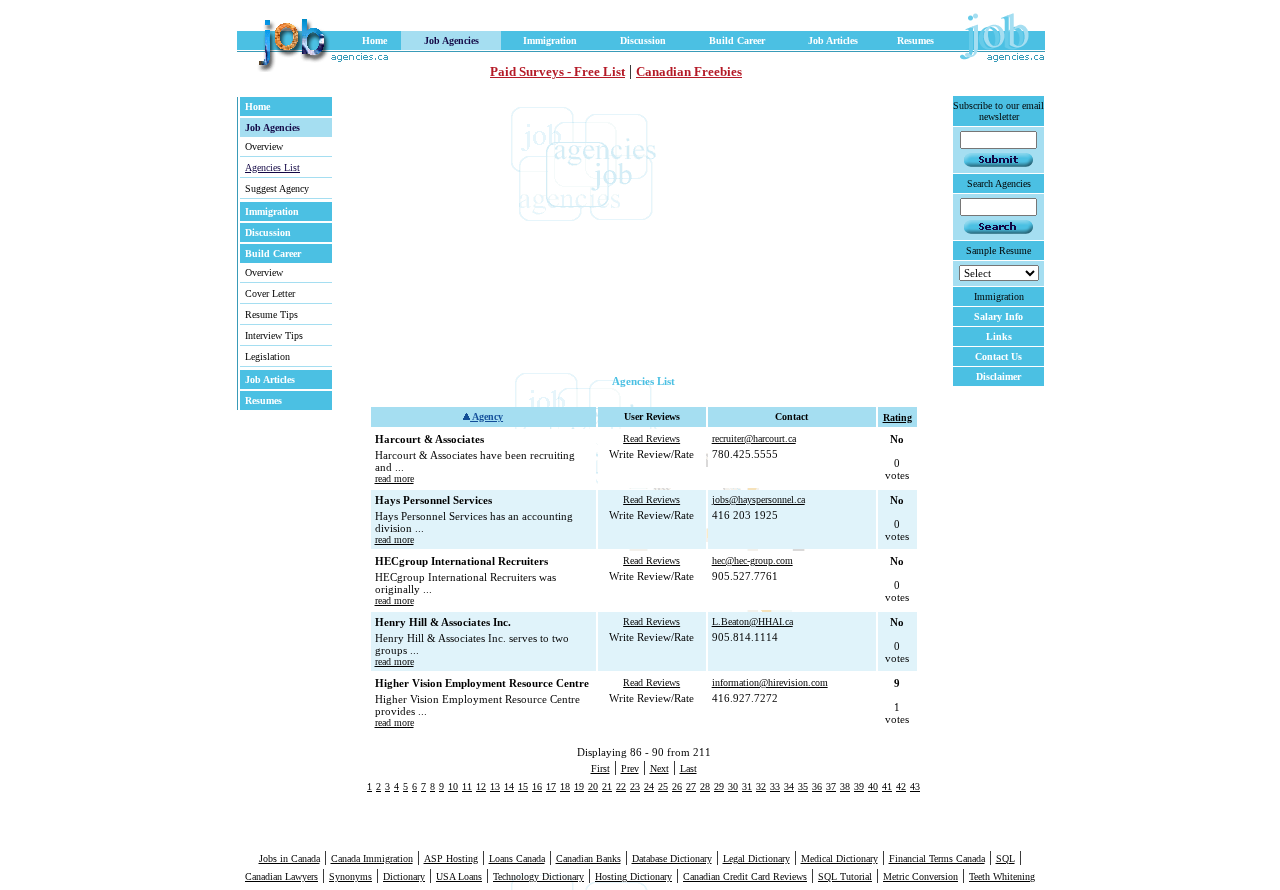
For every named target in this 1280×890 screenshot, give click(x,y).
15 (523, 786)
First (600, 768)
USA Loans (459, 876)
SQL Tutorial (845, 876)
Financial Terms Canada (937, 858)
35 (803, 786)
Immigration (550, 40)
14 (509, 786)
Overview (264, 146)
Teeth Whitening (1002, 876)
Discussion (643, 40)
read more (394, 478)
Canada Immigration (372, 858)
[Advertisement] (561, 235)
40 (873, 786)
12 (481, 786)
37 (831, 786)
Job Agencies (451, 40)
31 (747, 786)
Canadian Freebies (689, 71)
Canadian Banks (588, 858)
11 (467, 786)
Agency (486, 416)
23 (635, 786)
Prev (630, 768)
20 (593, 786)
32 (761, 786)
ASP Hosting (451, 858)
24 (649, 786)
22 (621, 786)
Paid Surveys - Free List (557, 71)
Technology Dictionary (538, 876)
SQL (1005, 858)
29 (719, 786)
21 (607, 786)
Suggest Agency (277, 188)
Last (688, 768)
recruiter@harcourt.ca (754, 438)
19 (579, 786)
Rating (897, 417)
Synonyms (350, 876)
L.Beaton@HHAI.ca (752, 621)
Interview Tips (274, 335)
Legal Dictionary (756, 858)
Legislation (267, 356)
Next (659, 768)
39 (859, 786)
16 (537, 786)
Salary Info (998, 316)
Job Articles (833, 40)
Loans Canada (517, 858)
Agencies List (272, 167)
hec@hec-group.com (752, 560)
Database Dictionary (672, 858)
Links (999, 336)
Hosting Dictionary (633, 876)
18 (565, 786)
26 (677, 786)
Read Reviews (651, 438)
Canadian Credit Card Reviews (745, 876)
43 (915, 786)
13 (495, 786)
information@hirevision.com (770, 682)
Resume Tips (271, 314)
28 (705, 786)
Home (374, 40)
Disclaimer (998, 376)
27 (691, 786)
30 (733, 786)
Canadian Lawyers (281, 876)
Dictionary (404, 876)
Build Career (737, 40)
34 (789, 786)
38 (845, 786)
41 (887, 786)
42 (901, 786)
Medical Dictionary (839, 858)
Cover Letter (270, 293)
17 (551, 786)
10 (453, 786)
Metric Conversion (920, 876)
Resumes (915, 40)
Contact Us (998, 356)
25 (663, 786)
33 (775, 786)
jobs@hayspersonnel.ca (758, 499)
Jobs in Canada (289, 858)
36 (817, 786)
